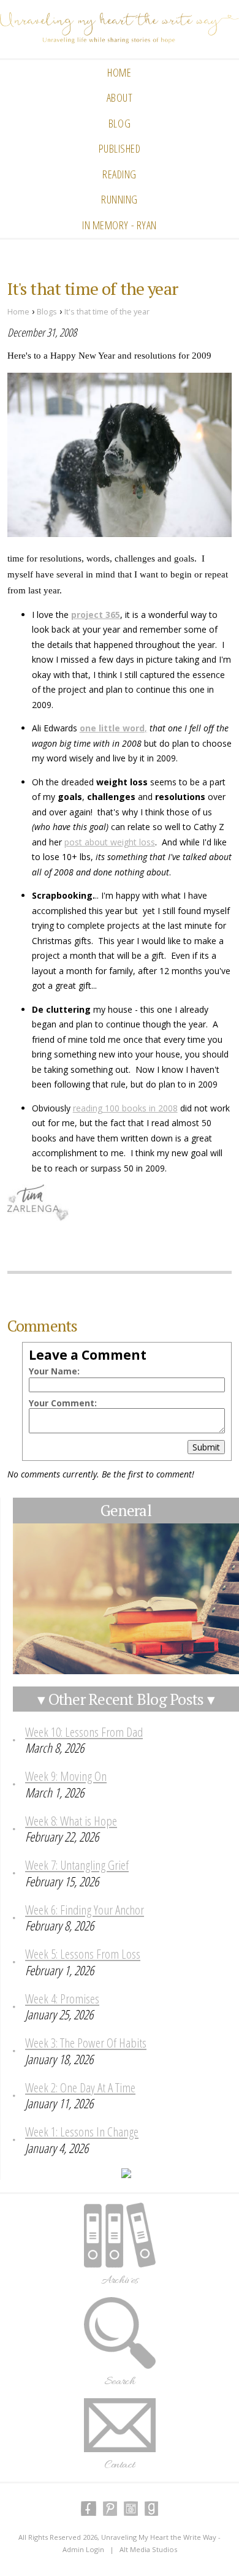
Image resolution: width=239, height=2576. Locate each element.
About (120, 97)
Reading (120, 174)
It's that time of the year (107, 312)
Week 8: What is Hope (71, 1821)
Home (119, 72)
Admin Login (83, 2549)
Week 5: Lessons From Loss (83, 1954)
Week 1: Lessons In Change (82, 2132)
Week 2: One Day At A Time (80, 2087)
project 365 (96, 615)
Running (120, 199)
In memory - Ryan (120, 225)
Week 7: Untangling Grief (77, 1865)
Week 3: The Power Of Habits (86, 2043)
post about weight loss (110, 842)
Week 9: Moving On (66, 1776)
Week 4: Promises (62, 1999)
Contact (120, 2465)
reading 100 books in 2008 (125, 1108)
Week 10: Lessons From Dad (84, 1732)
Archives (120, 2281)
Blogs (47, 312)
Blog (120, 123)
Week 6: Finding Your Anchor (85, 1910)
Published (120, 148)
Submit (206, 1447)
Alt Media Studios (148, 2549)
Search (120, 2382)
